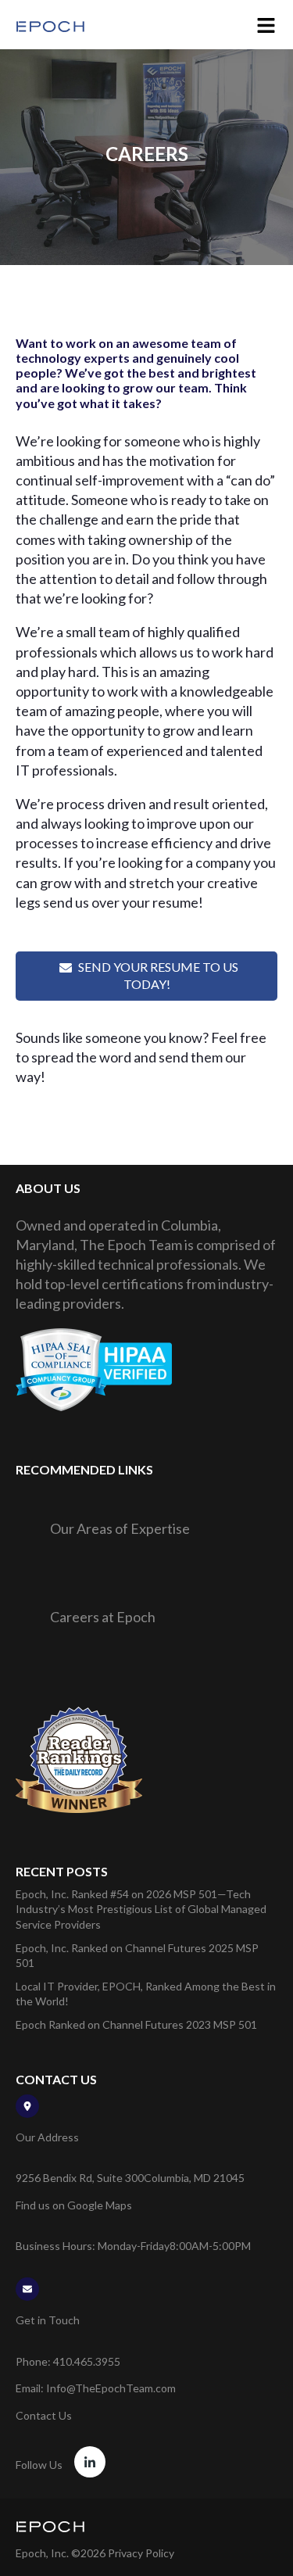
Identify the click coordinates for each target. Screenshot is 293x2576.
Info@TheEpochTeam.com (111, 2388)
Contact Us (44, 2415)
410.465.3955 (87, 2361)
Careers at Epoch (103, 1617)
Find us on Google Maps (74, 2205)
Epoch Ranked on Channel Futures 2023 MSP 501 (136, 2024)
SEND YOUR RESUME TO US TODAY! (158, 975)
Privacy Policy (141, 2553)
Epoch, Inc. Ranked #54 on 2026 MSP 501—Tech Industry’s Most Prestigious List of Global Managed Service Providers (141, 1909)
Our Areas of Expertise (120, 1528)
